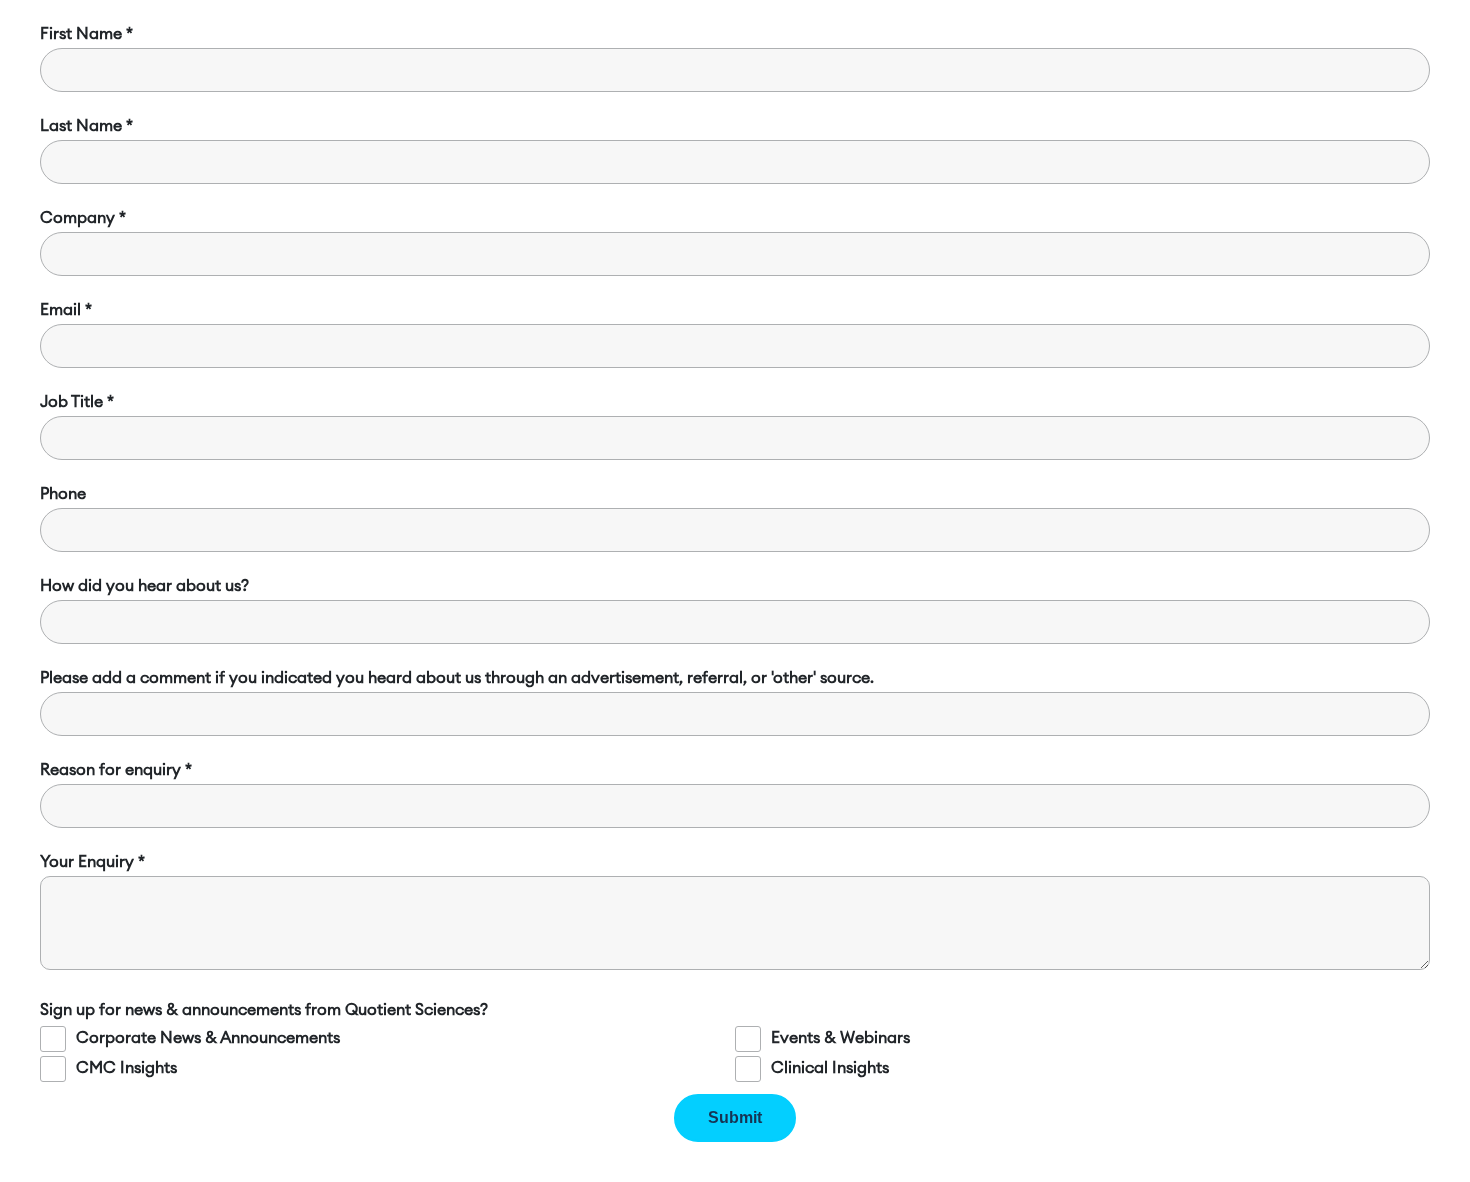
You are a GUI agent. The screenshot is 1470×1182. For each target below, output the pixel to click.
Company (77, 218)
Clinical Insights (830, 1068)
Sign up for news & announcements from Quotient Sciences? (264, 1010)
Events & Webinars (840, 1038)
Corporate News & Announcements (208, 1038)
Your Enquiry (87, 862)
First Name (81, 34)
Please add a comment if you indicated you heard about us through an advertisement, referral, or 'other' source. (457, 678)
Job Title (71, 402)
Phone (63, 494)
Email (60, 310)
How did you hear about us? (144, 586)
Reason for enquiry (110, 770)
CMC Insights (126, 1068)
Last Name (81, 126)
